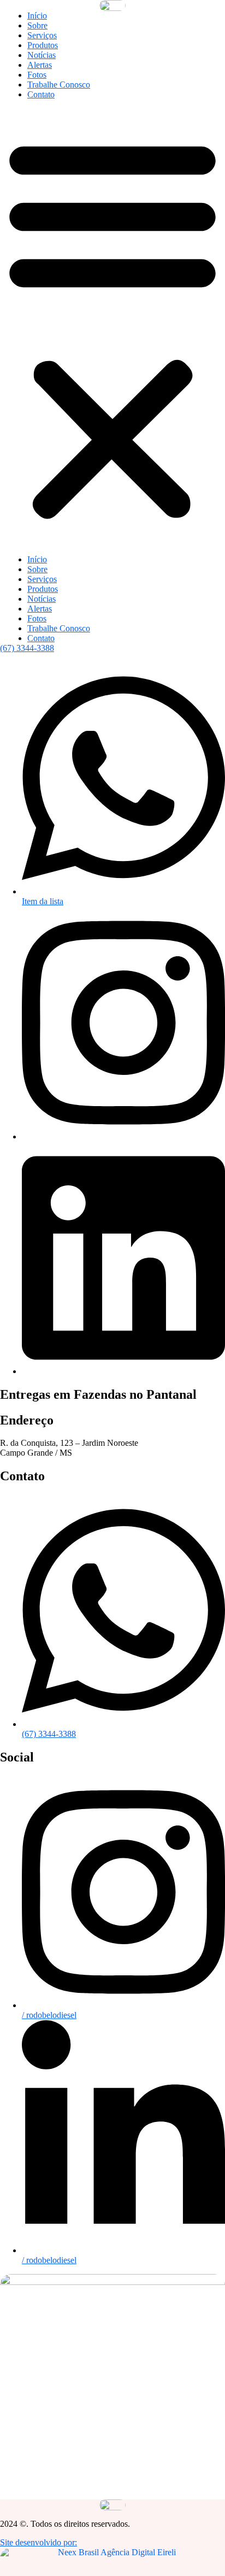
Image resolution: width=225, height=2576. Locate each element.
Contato (41, 94)
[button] (112, 327)
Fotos (37, 75)
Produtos (43, 45)
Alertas (40, 65)
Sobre (37, 25)
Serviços (42, 35)
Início (37, 16)
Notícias (42, 55)
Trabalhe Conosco (59, 85)
